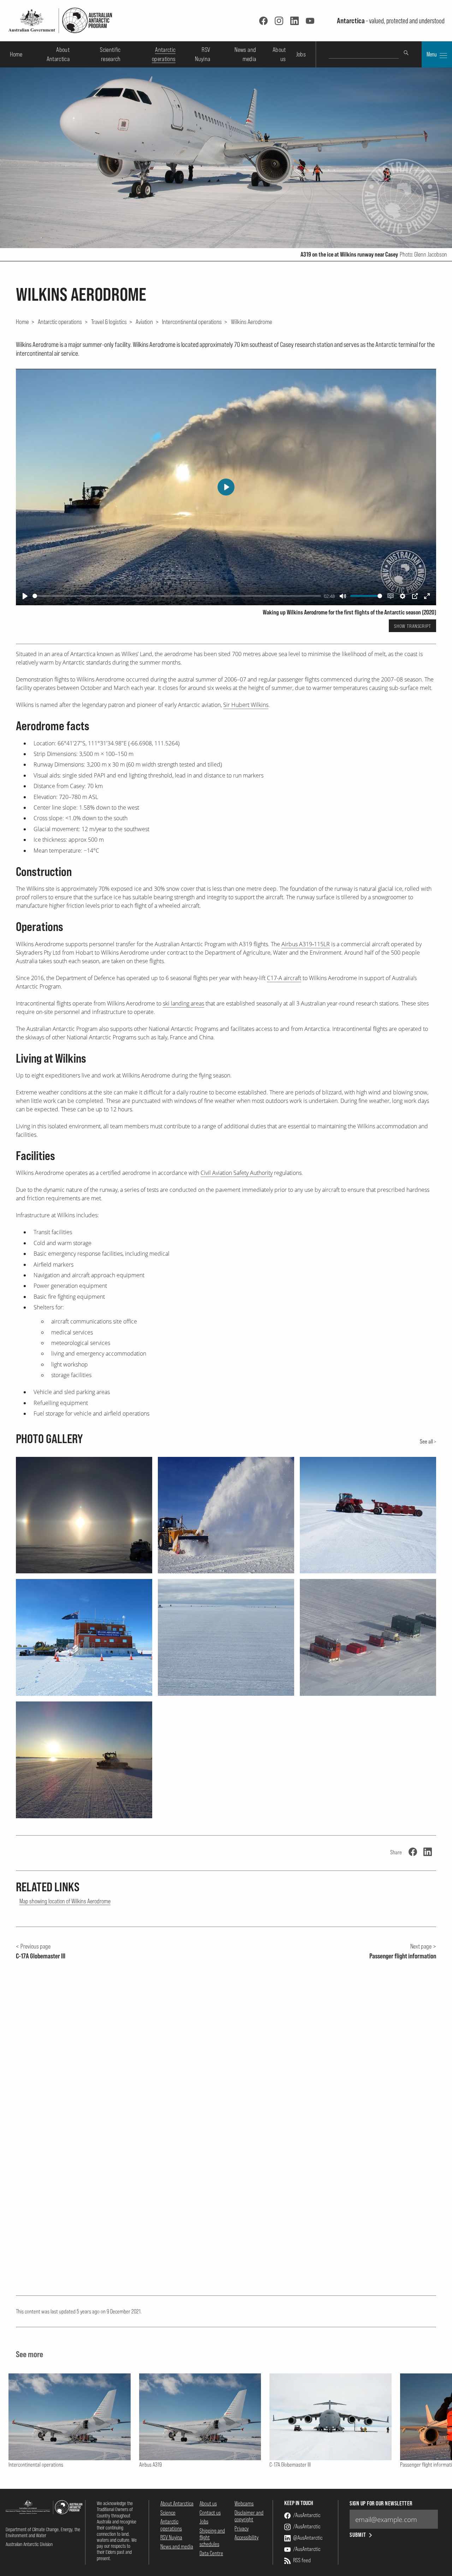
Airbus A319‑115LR (306, 944)
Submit (358, 2535)
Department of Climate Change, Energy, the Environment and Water (43, 2532)
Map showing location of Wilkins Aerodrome (65, 1901)
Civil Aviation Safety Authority (237, 1173)
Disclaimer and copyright (249, 2516)
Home (16, 54)
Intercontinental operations (192, 322)
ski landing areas (183, 1003)
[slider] (177, 596)
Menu (432, 54)
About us (208, 2503)
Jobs (301, 54)
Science (168, 2512)
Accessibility (246, 2537)
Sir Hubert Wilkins (246, 705)
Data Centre (211, 2553)
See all (426, 1441)
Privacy (242, 2528)
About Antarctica (177, 2503)
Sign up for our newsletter (381, 2503)
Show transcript (413, 626)
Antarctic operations (60, 322)
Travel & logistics (109, 322)
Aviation (144, 322)
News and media (177, 2546)
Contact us (210, 2512)
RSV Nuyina (171, 2537)
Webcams (244, 2503)
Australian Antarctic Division (29, 2544)
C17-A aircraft (284, 978)
